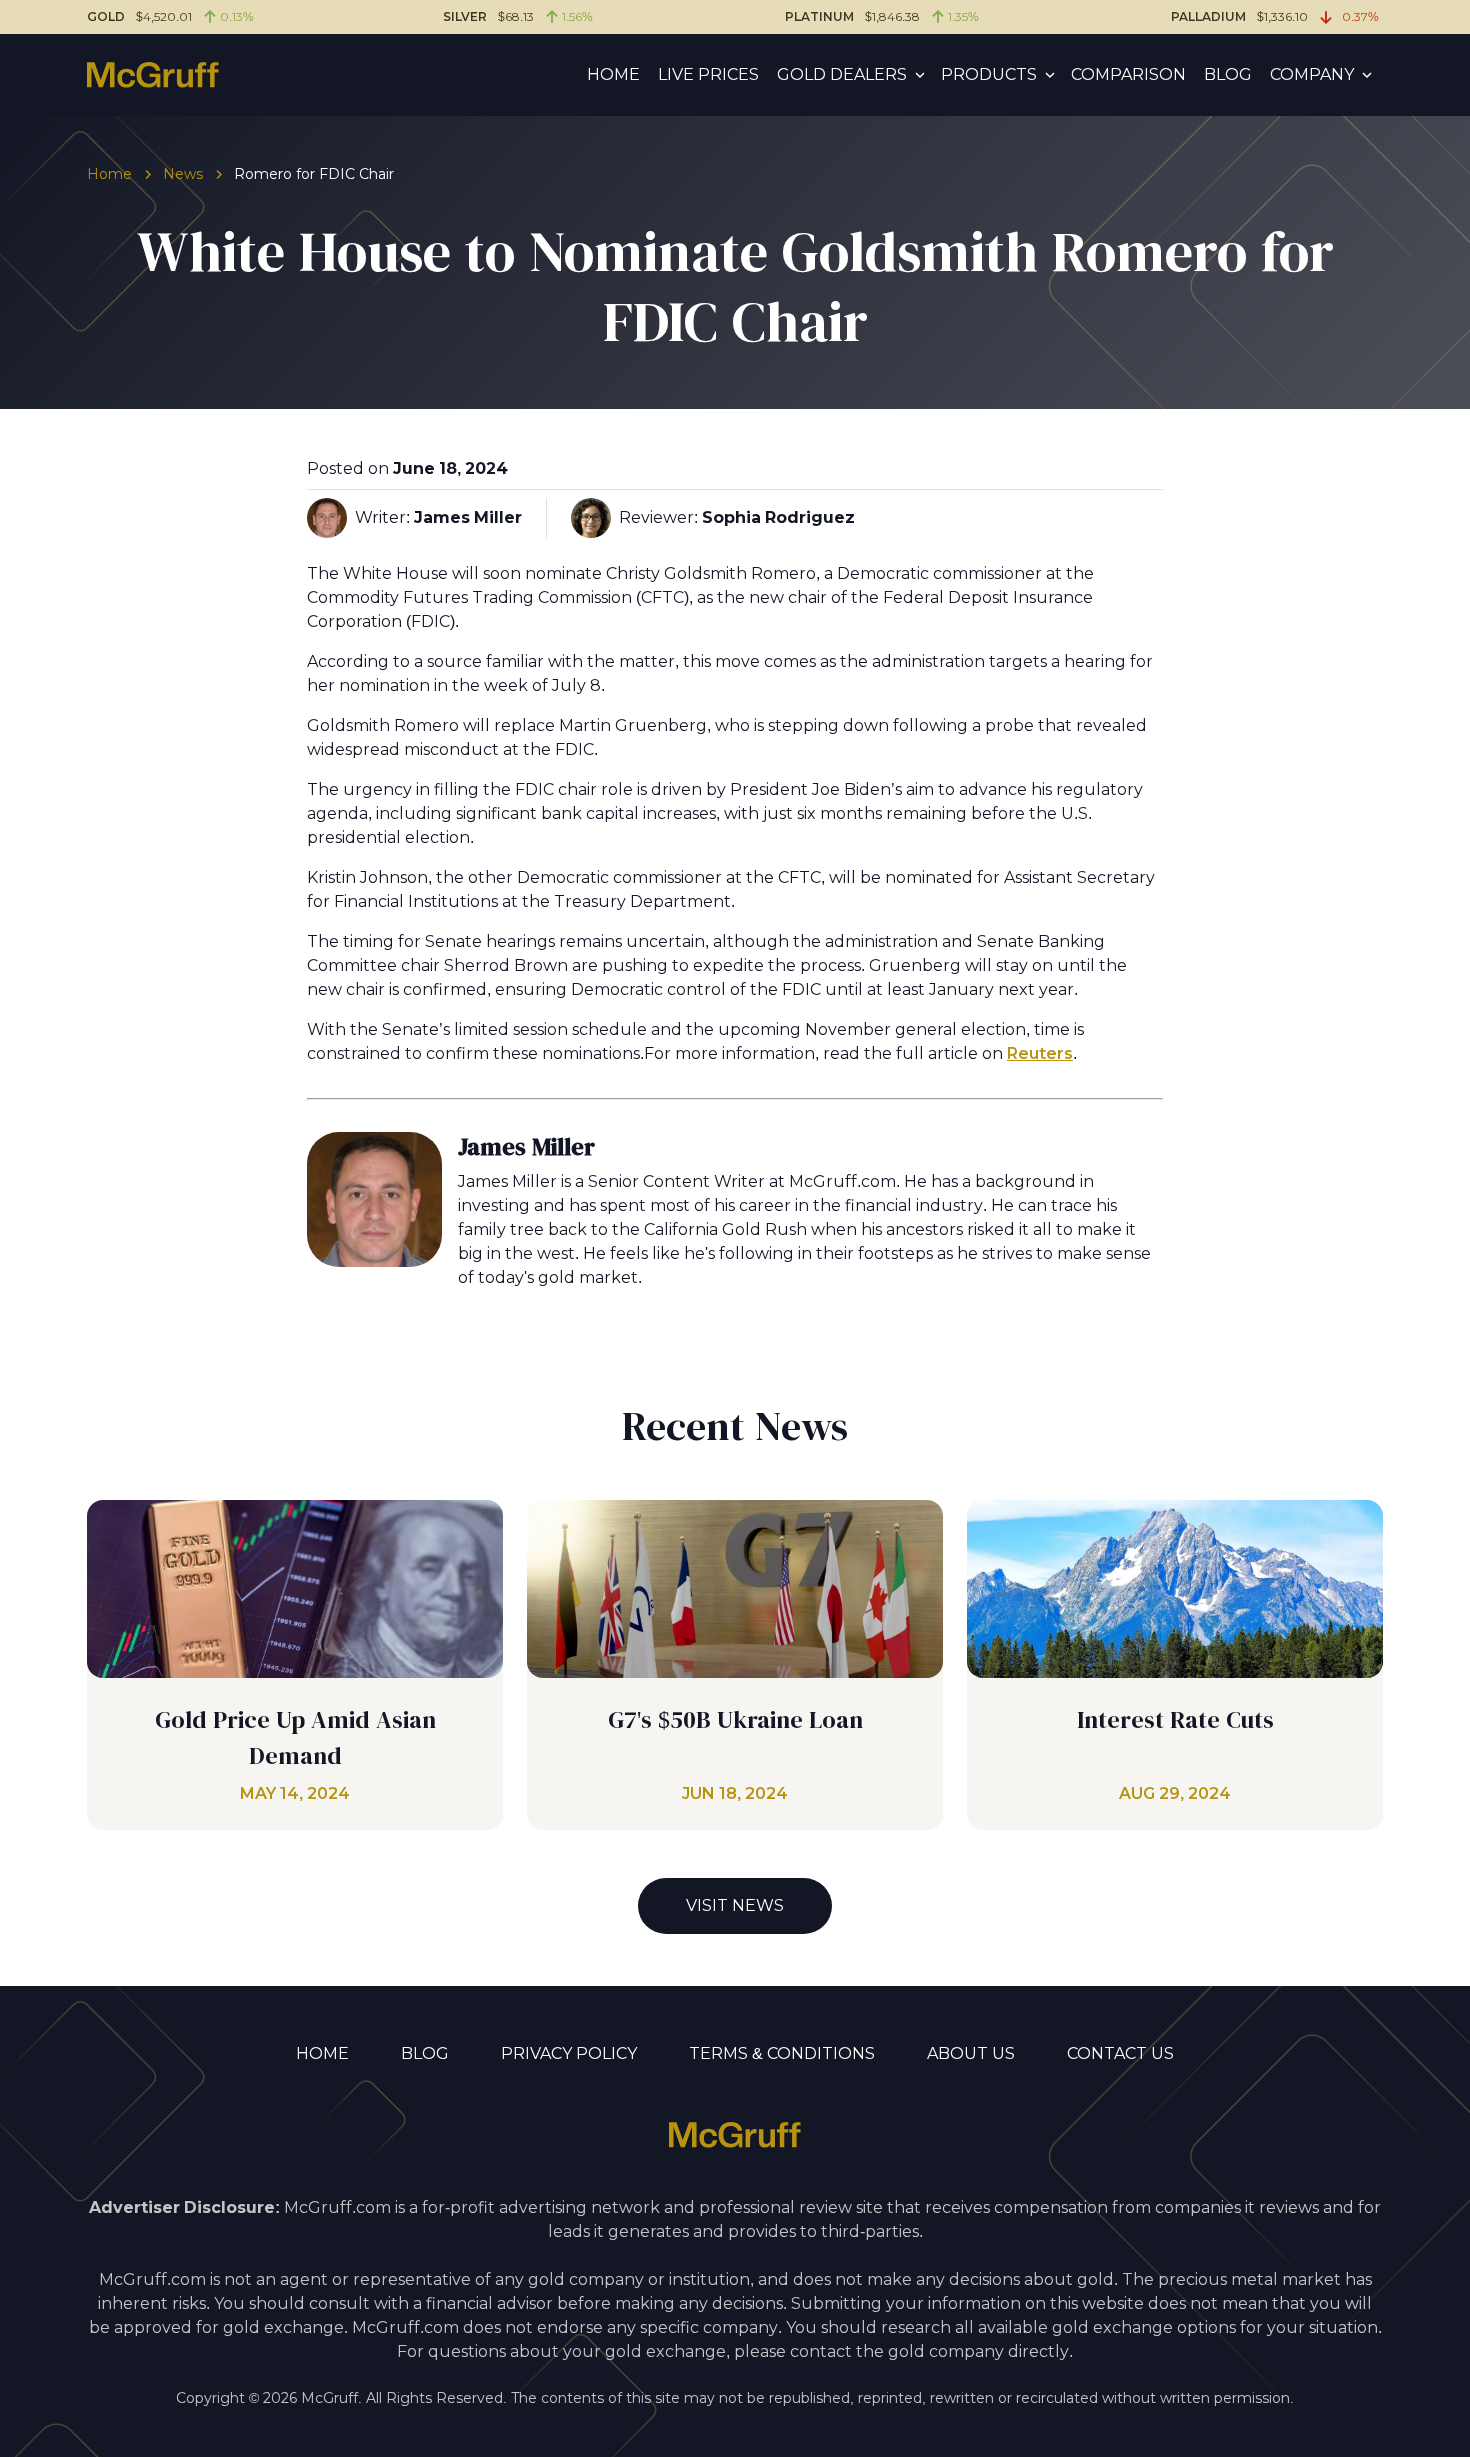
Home (613, 74)
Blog (1228, 74)
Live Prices (708, 74)
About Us (971, 2053)
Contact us (1120, 2053)
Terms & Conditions (782, 2053)
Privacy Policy (569, 2053)
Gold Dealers (842, 74)
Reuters (1040, 1053)
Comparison (1128, 74)
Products (989, 74)
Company (1312, 74)
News (183, 174)
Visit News (735, 1905)
